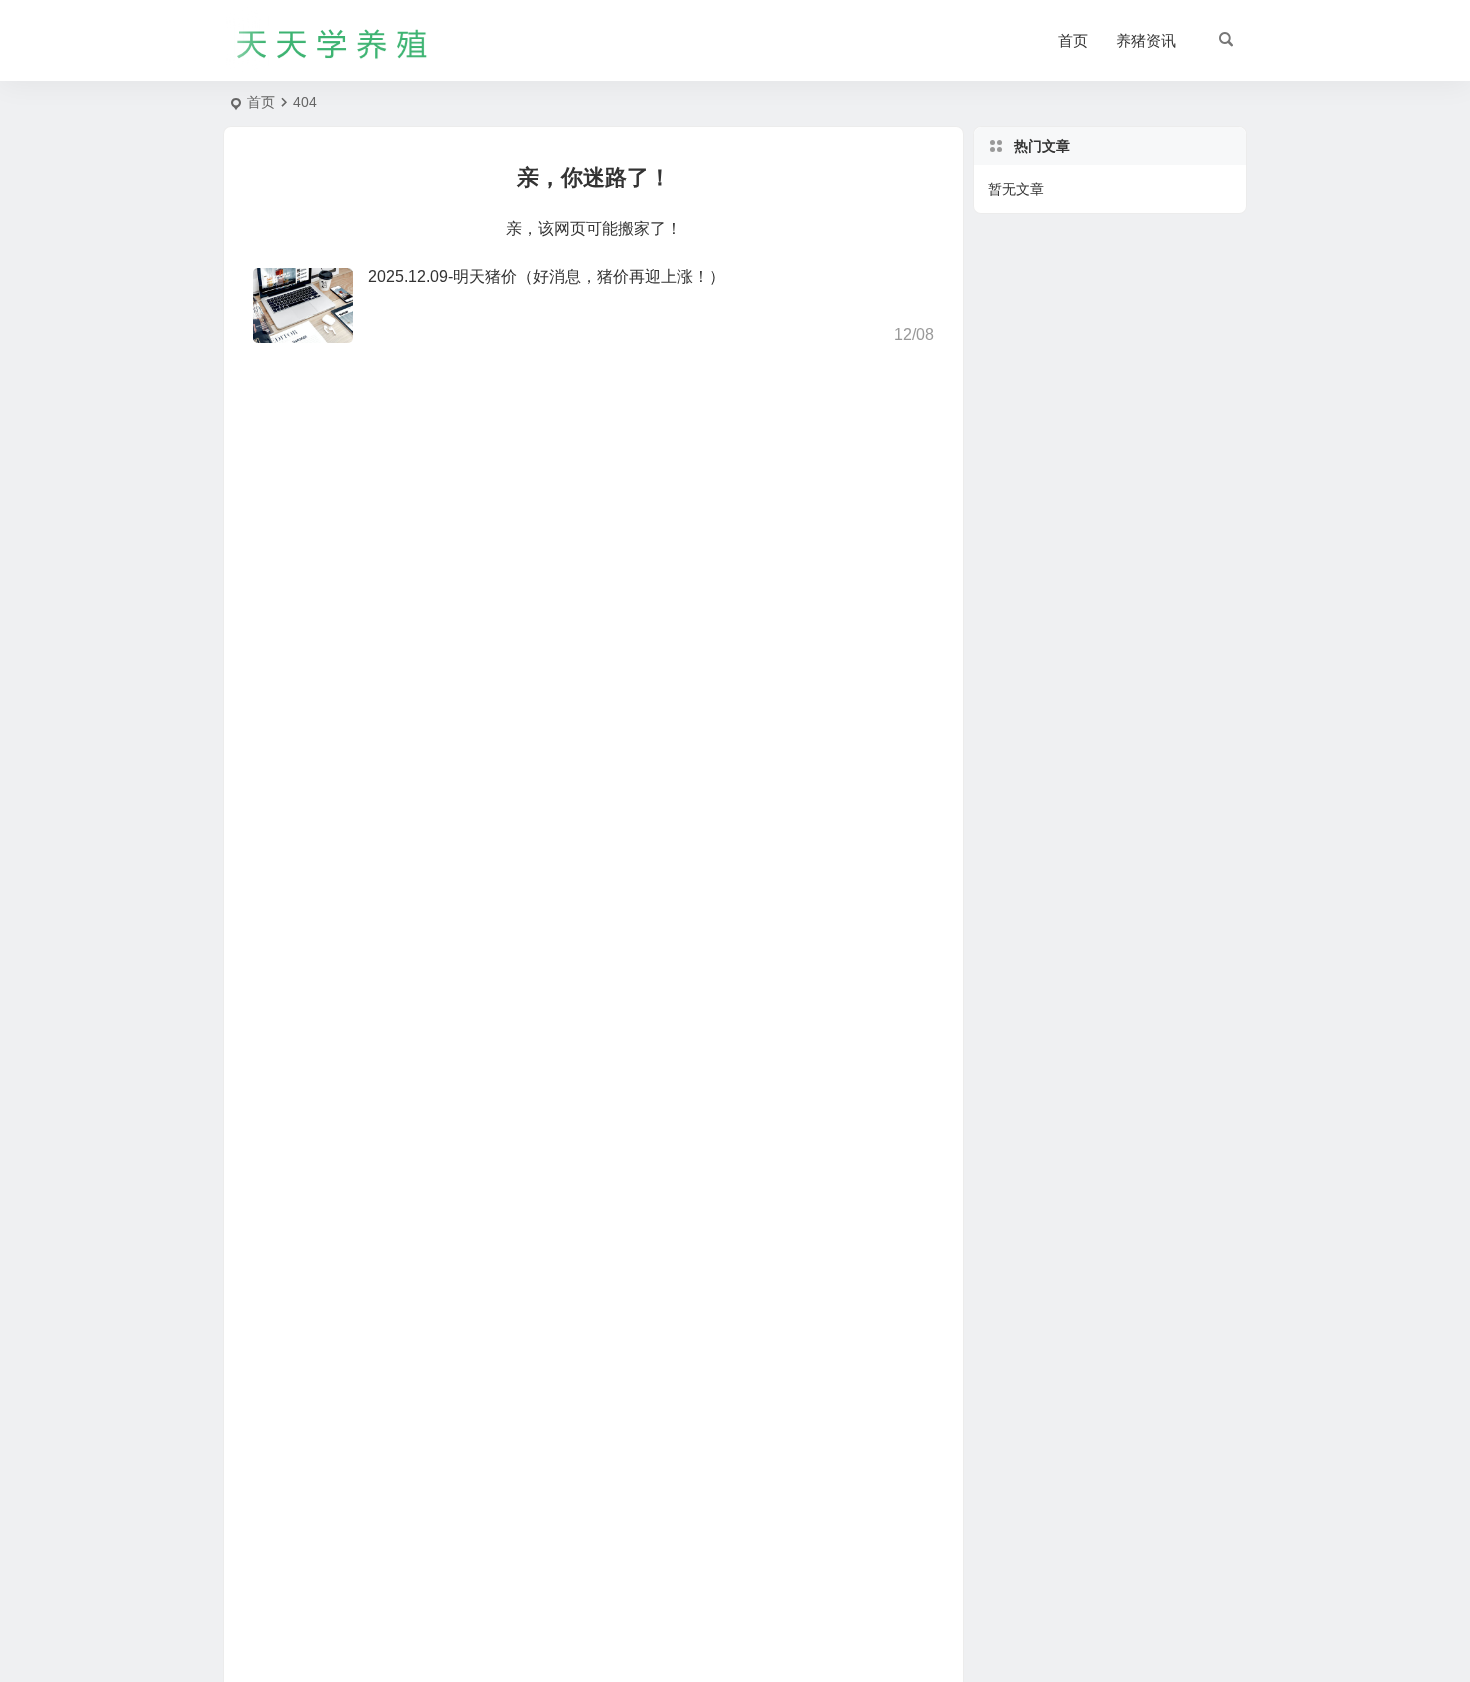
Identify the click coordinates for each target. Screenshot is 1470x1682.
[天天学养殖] (333, 41)
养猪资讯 (1146, 40)
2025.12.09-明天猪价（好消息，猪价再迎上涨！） (546, 276)
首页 (1073, 40)
